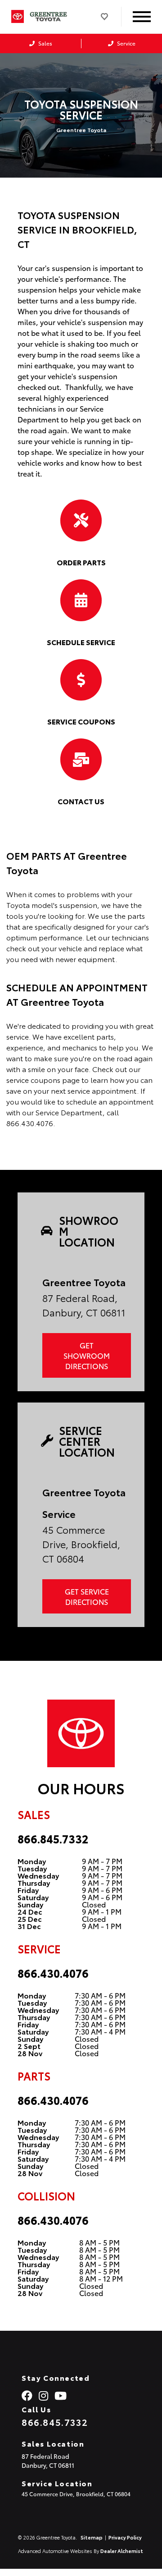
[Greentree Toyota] (53, 17)
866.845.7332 (53, 1838)
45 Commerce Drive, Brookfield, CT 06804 (76, 2494)
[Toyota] (18, 16)
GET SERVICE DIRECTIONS (87, 1596)
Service (126, 43)
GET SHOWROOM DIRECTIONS (87, 1355)
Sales (45, 43)
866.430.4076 (53, 1973)
